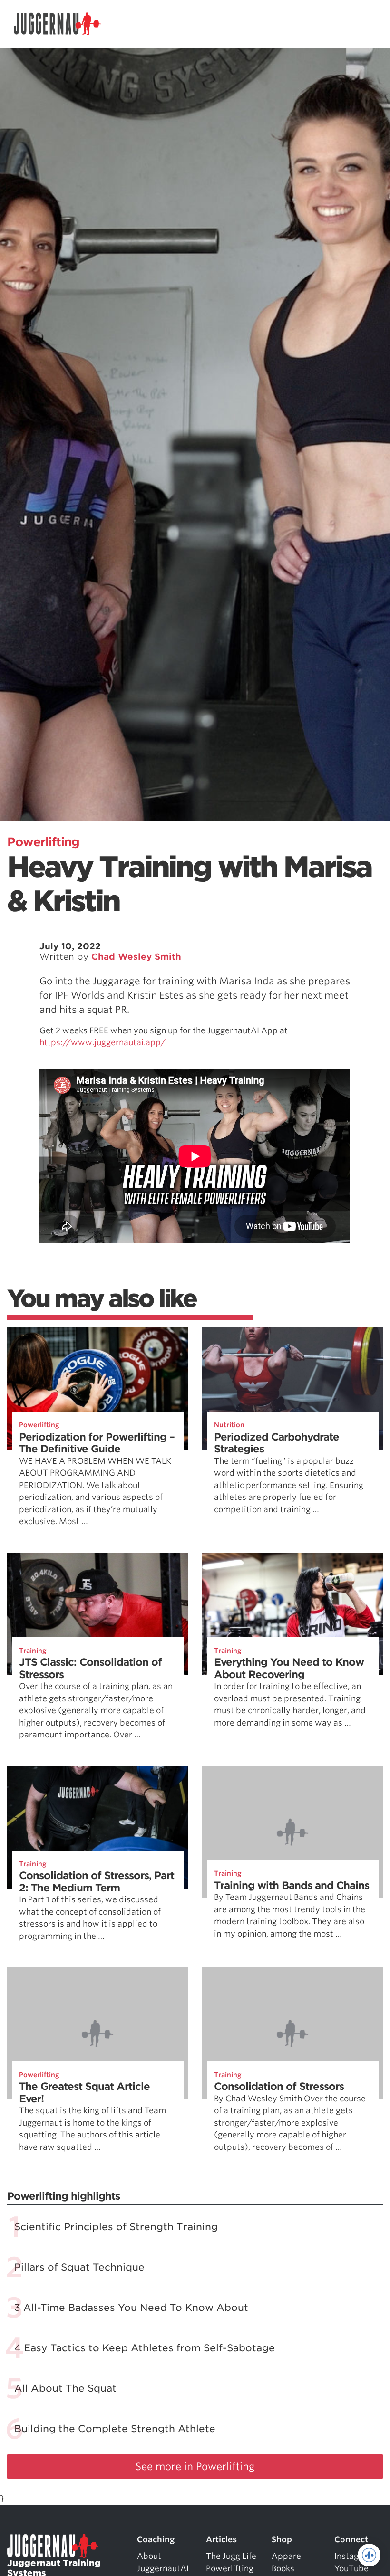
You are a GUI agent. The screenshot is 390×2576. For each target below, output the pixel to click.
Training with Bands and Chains (292, 1885)
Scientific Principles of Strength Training (116, 2227)
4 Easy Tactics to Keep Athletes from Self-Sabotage (145, 2348)
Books (283, 2568)
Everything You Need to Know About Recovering (289, 1668)
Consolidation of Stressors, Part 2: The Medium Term (97, 1882)
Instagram (354, 2556)
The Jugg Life (231, 2556)
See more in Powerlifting (195, 2466)
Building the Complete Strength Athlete (115, 2429)
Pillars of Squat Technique (79, 2267)
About (149, 2556)
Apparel (288, 2556)
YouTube (351, 2568)
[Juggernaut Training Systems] (58, 24)
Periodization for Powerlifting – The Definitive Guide (97, 1443)
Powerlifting (43, 842)
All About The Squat (65, 2388)
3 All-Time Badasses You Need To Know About (131, 2308)
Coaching (156, 2539)
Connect (351, 2539)
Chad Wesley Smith (136, 957)
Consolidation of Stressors (279, 2086)
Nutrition (229, 1425)
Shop (282, 2539)
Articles (221, 2539)
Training (33, 1651)
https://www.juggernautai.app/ (103, 1042)
